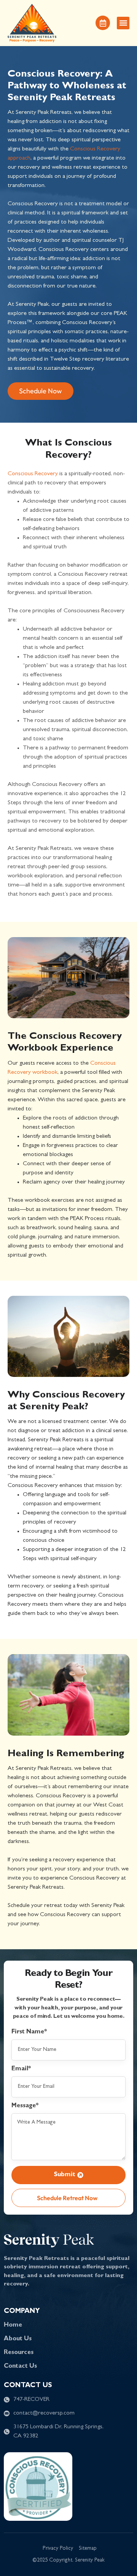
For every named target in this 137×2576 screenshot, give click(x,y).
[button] (123, 23)
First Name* (29, 2032)
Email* (21, 2069)
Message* (25, 2106)
